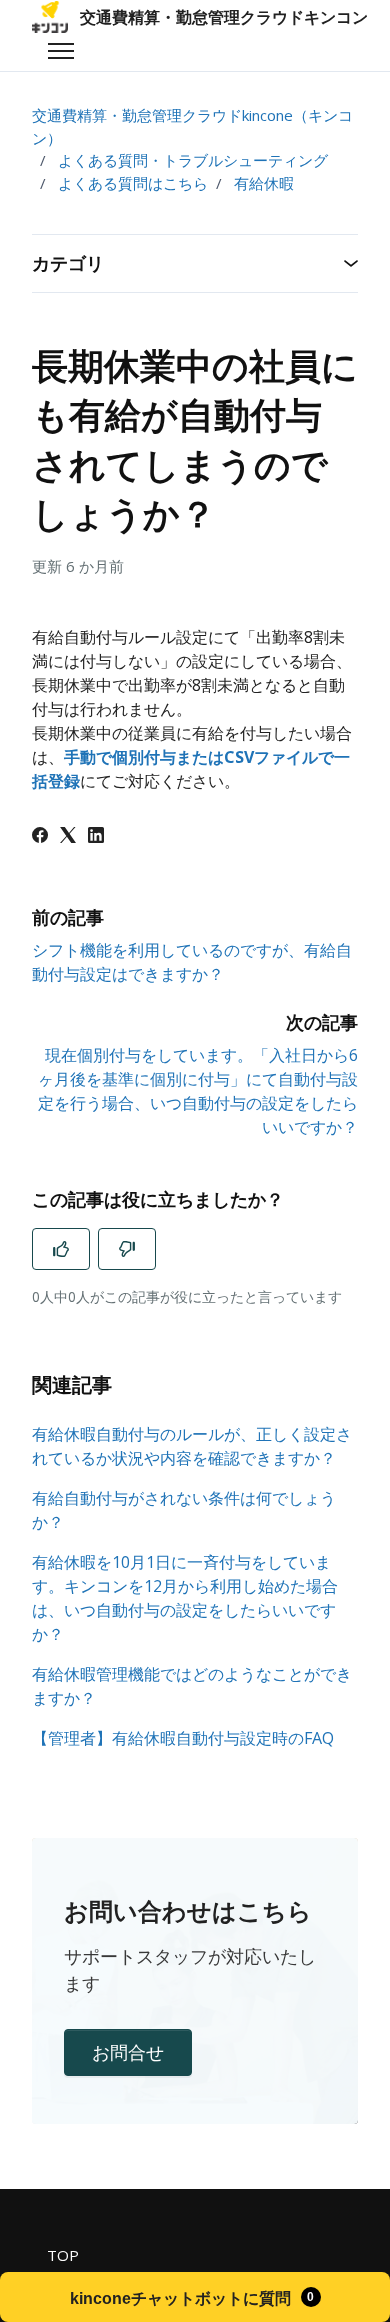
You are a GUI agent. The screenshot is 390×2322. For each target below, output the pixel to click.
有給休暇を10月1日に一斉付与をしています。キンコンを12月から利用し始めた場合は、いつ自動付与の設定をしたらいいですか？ (185, 1598)
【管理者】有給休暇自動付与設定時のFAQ (183, 1738)
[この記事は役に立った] (61, 1249)
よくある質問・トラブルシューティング (193, 160)
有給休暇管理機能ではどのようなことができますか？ (192, 1686)
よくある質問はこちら (133, 183)
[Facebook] (40, 837)
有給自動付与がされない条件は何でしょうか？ (184, 1510)
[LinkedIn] (96, 837)
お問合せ (128, 2052)
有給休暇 (264, 183)
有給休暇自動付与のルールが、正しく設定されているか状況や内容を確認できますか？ (192, 1446)
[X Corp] (68, 837)
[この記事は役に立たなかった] (127, 1249)
